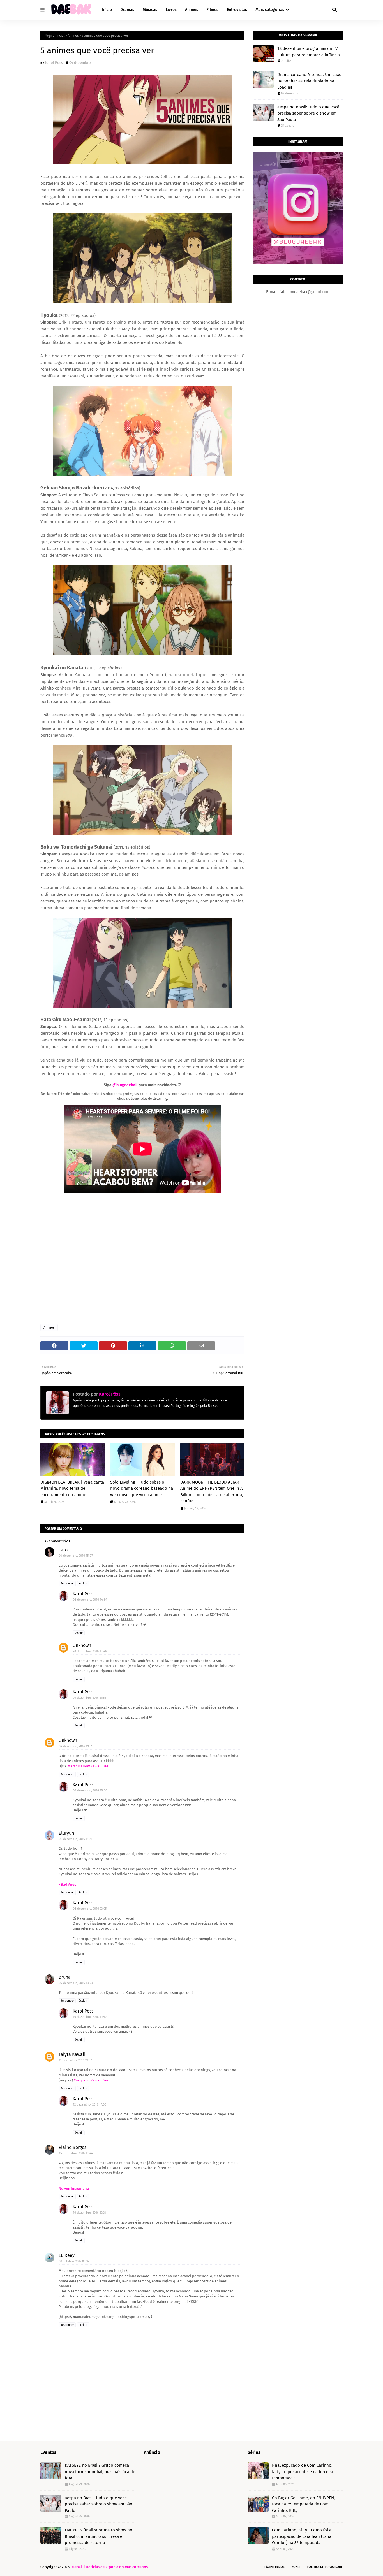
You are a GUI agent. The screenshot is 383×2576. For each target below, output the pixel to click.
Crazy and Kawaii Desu (92, 2080)
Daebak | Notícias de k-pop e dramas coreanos (109, 2567)
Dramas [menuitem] (127, 10)
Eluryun (66, 1833)
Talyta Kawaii (72, 2054)
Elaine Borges (72, 2147)
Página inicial (55, 36)
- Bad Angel (68, 1884)
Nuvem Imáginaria (74, 2188)
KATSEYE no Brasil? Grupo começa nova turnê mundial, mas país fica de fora (100, 2472)
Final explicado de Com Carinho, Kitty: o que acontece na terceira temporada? (303, 2472)
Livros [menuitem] (171, 10)
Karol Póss (54, 63)
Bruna (65, 1977)
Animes (73, 36)
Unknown (82, 1645)
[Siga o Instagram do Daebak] (298, 263)
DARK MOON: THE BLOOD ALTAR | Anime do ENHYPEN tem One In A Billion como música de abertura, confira (212, 1492)
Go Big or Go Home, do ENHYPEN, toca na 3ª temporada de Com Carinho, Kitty (304, 2504)
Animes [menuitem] (192, 10)
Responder (67, 1584)
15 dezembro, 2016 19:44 (76, 2153)
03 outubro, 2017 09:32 (74, 2261)
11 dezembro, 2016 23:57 (75, 2060)
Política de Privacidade (325, 2567)
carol (64, 1550)
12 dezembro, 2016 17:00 (90, 2105)
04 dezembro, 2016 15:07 (76, 1556)
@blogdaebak (125, 1085)
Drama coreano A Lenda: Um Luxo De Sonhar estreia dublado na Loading (309, 81)
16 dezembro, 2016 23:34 (90, 2213)
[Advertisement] (142, 1259)
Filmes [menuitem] (213, 10)
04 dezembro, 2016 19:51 (76, 1746)
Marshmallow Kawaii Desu (89, 1766)
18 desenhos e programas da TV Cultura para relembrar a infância (309, 52)
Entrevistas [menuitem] (237, 10)
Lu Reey (67, 2255)
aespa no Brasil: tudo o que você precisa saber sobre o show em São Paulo (308, 113)
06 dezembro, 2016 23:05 (90, 1909)
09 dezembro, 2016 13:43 (76, 1983)
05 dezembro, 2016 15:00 (90, 1791)
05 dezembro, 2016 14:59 (90, 1600)
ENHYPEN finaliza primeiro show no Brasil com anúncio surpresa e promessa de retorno (99, 2536)
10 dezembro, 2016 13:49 (90, 2017)
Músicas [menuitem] (150, 10)
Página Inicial (274, 2567)
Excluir (83, 1584)
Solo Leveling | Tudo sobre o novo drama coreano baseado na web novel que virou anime (142, 1488)
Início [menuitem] (107, 10)
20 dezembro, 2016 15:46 (90, 1651)
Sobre (296, 2567)
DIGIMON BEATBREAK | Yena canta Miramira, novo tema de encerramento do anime (72, 1488)
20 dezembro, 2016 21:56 (90, 1698)
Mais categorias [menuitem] (270, 10)
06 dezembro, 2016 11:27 (76, 1839)
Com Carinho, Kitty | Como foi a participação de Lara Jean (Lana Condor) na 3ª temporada (302, 2536)
